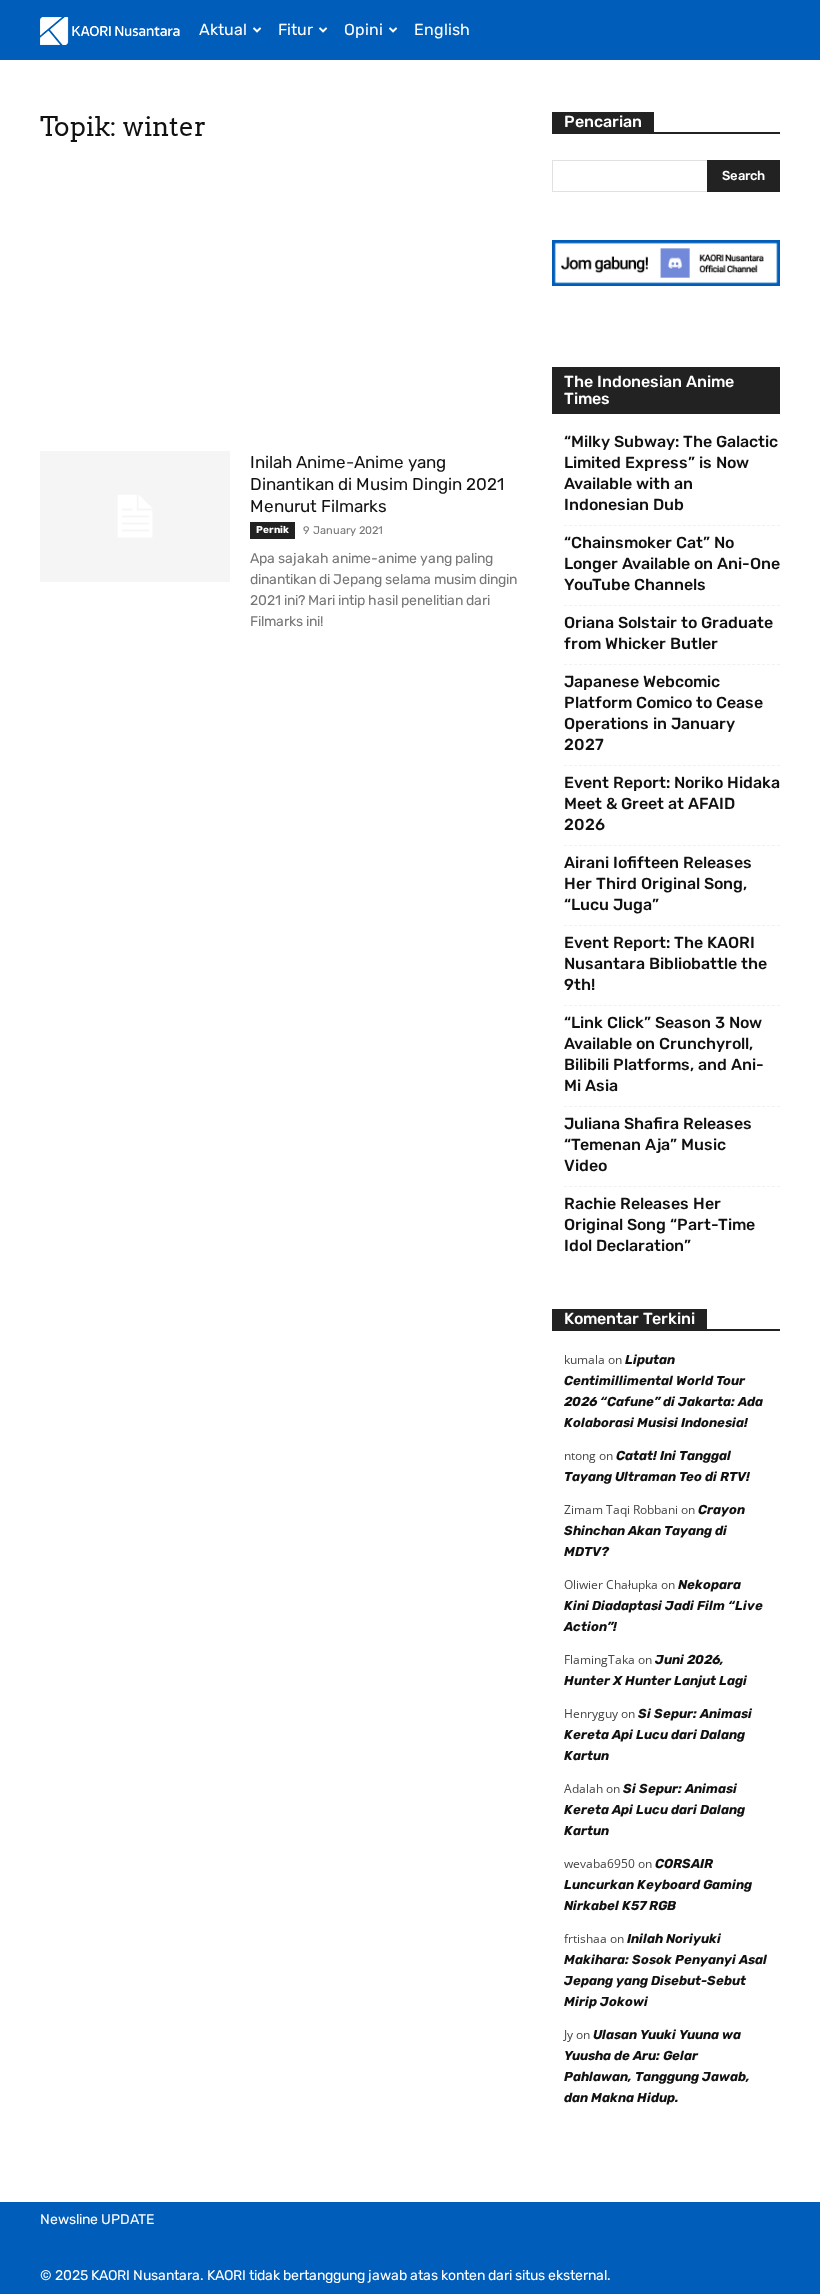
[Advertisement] (282, 303)
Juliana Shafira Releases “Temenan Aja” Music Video (658, 1144)
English (442, 29)
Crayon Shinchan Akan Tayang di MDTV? (654, 1530)
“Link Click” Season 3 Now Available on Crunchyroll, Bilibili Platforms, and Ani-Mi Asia (664, 1054)
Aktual (223, 29)
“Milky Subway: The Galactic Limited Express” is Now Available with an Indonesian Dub (671, 473)
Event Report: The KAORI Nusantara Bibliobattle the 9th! (665, 963)
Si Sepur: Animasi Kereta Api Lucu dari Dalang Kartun (658, 1734)
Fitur (295, 29)
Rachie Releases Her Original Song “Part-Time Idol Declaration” (659, 1224)
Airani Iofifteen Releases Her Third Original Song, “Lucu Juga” (658, 883)
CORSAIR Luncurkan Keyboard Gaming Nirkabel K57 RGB (658, 1884)
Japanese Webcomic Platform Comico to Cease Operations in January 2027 (663, 713)
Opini (363, 29)
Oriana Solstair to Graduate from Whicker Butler (668, 633)
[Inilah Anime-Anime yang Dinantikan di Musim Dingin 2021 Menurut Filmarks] (135, 516)
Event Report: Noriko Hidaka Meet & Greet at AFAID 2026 (672, 803)
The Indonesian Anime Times (649, 390)
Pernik (272, 530)
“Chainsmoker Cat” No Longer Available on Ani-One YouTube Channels (672, 563)
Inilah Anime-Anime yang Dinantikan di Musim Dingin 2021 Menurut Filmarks (377, 484)
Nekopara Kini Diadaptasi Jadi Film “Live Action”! (663, 1605)
